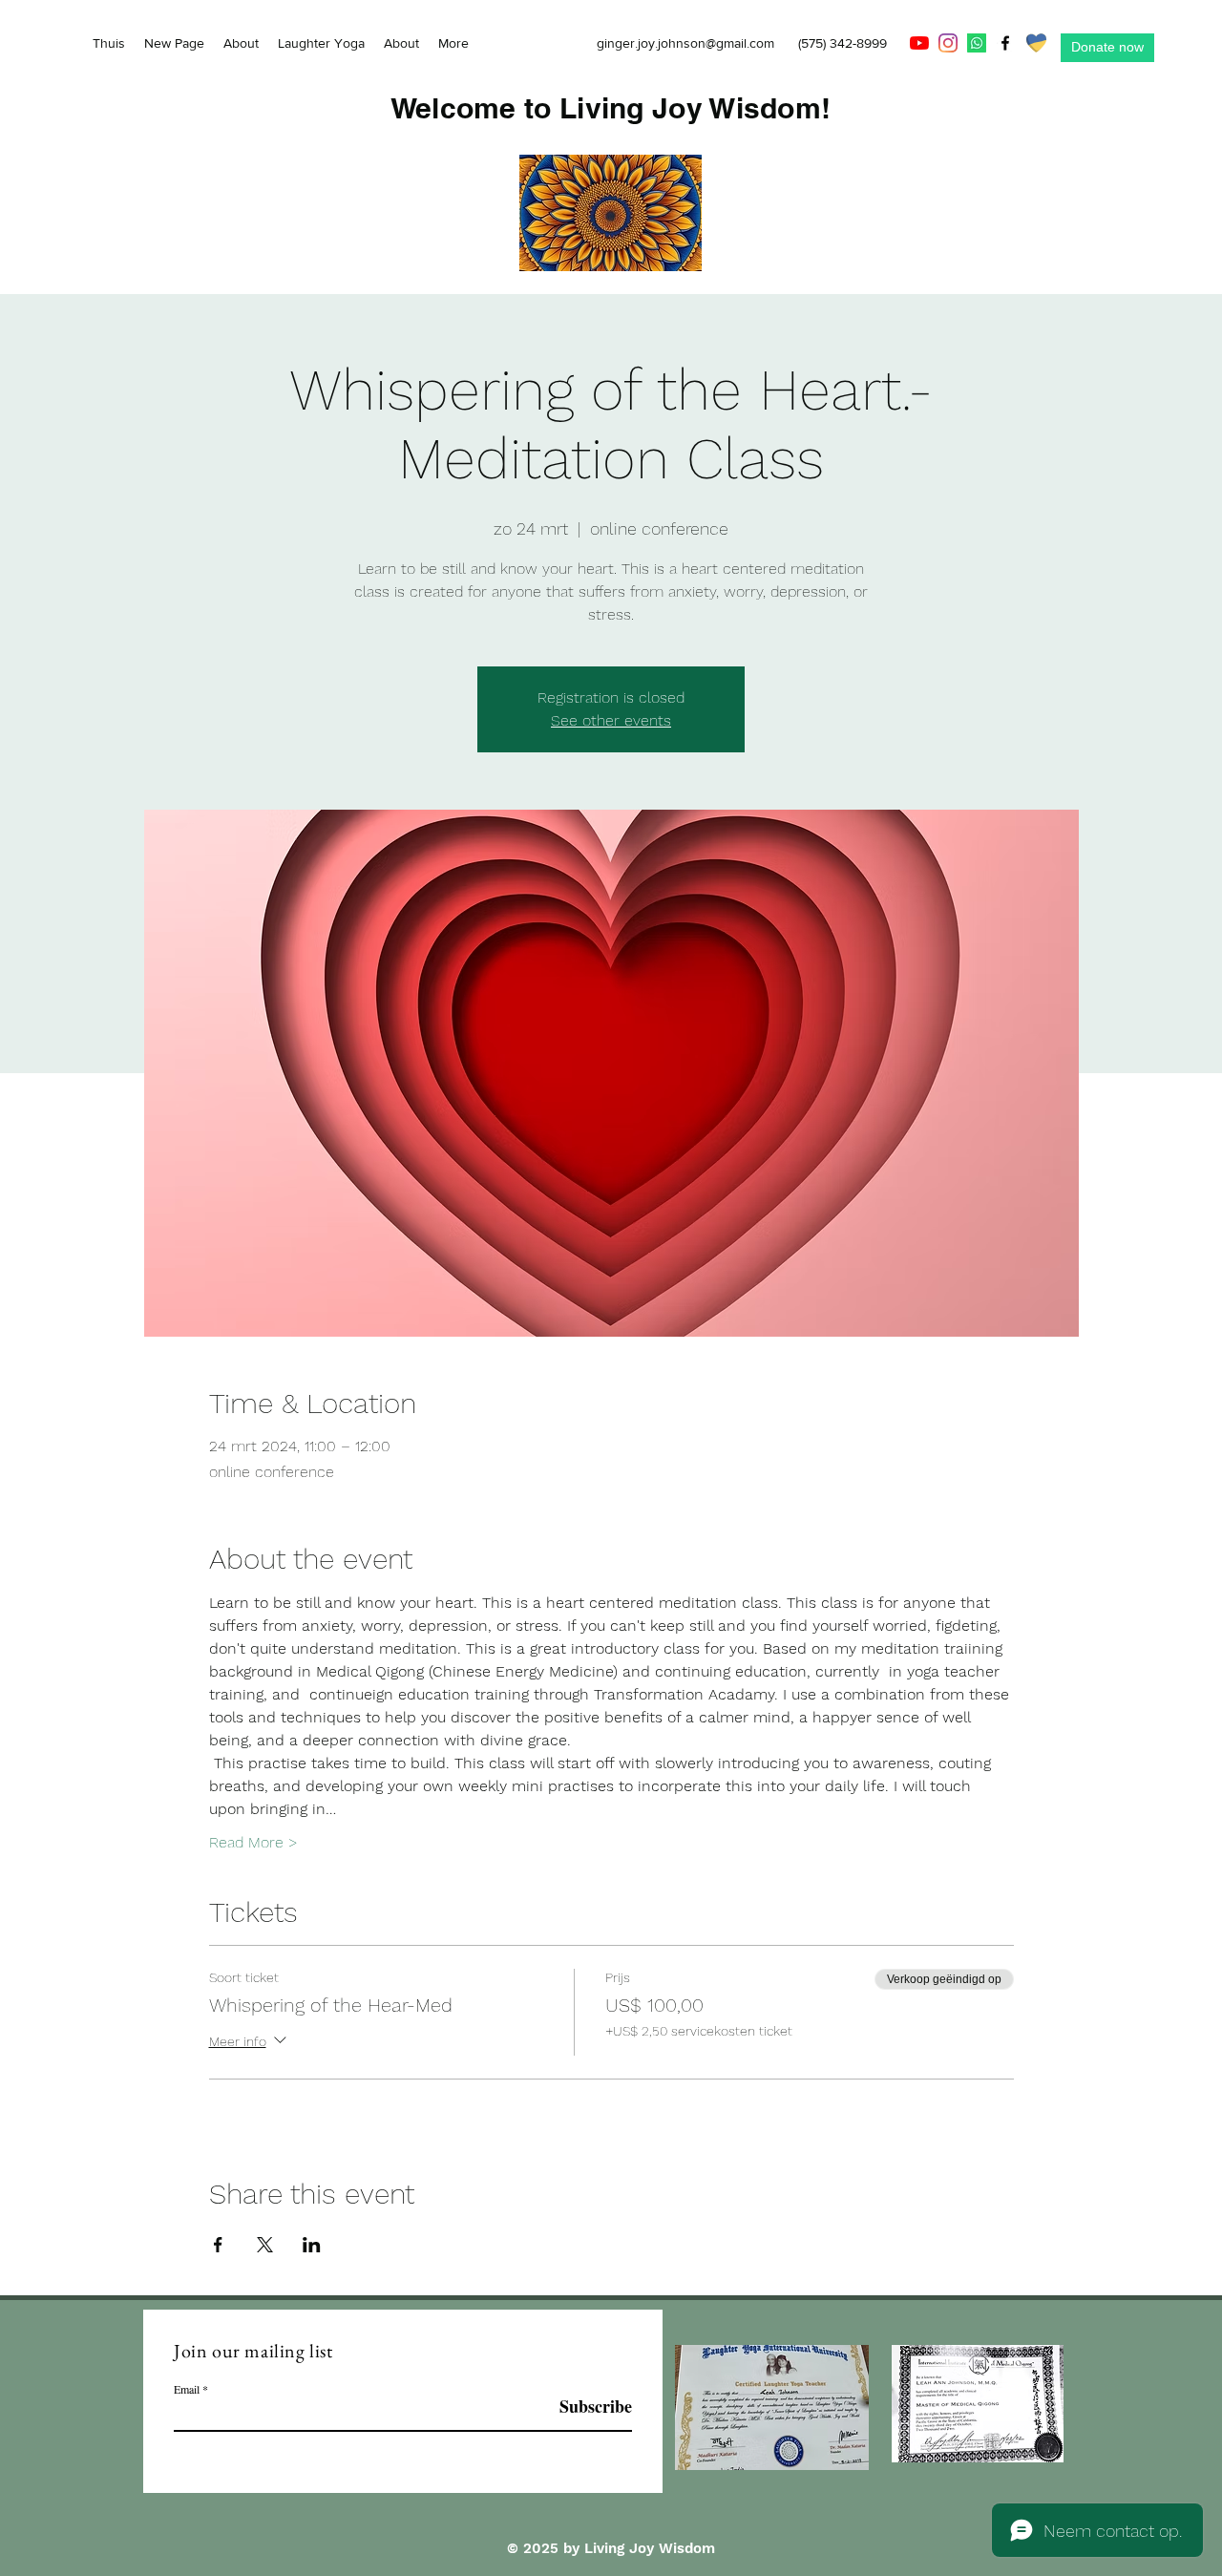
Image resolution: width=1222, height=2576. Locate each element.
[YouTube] (919, 43)
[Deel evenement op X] (265, 2245)
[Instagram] (948, 43)
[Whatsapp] (977, 43)
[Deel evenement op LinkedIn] (312, 2245)
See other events (611, 720)
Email (187, 2389)
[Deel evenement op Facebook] (218, 2245)
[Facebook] (1005, 43)
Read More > (253, 1842)
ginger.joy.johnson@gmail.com (685, 43)
